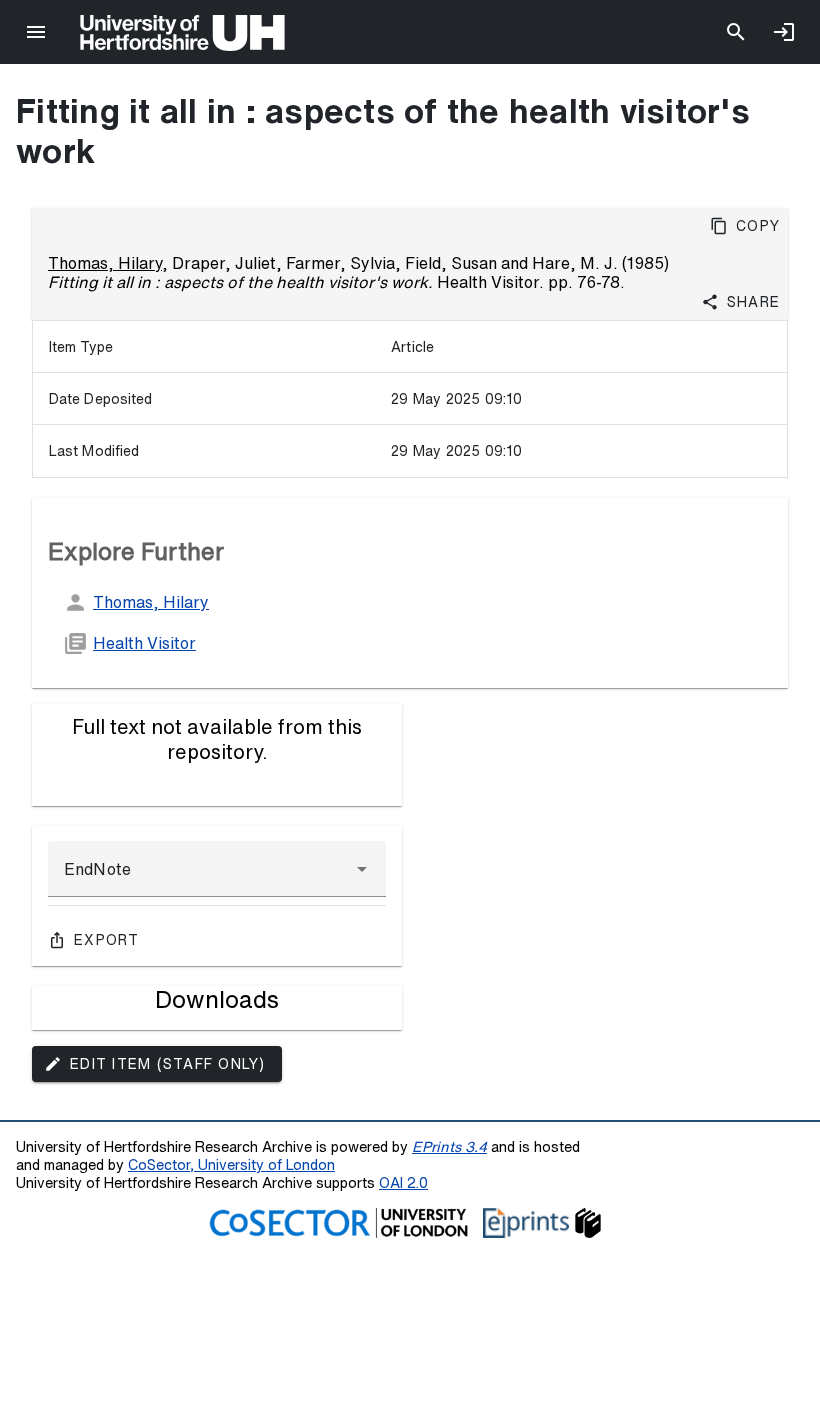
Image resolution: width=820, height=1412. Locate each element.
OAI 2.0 (403, 1182)
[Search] (736, 32)
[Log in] (784, 32)
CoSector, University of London (231, 1164)
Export (107, 940)
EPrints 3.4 (449, 1146)
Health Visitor (144, 643)
